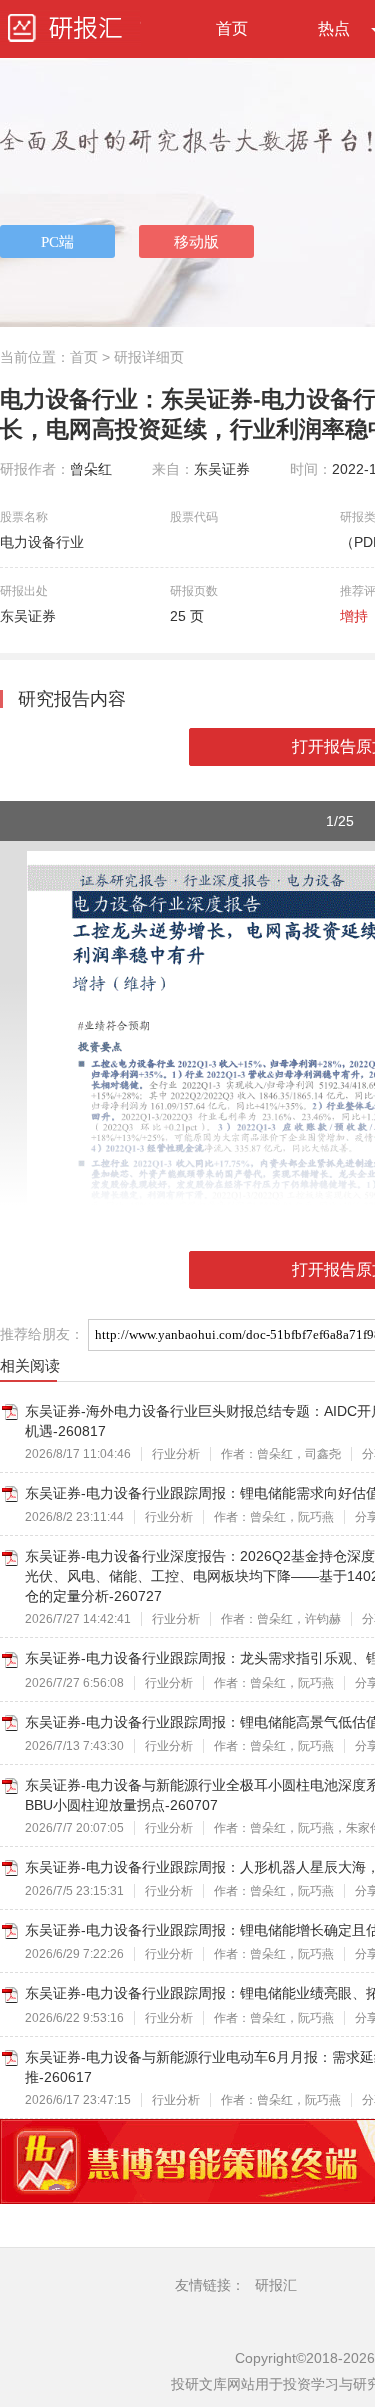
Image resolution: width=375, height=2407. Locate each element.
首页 (232, 28)
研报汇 (276, 2285)
